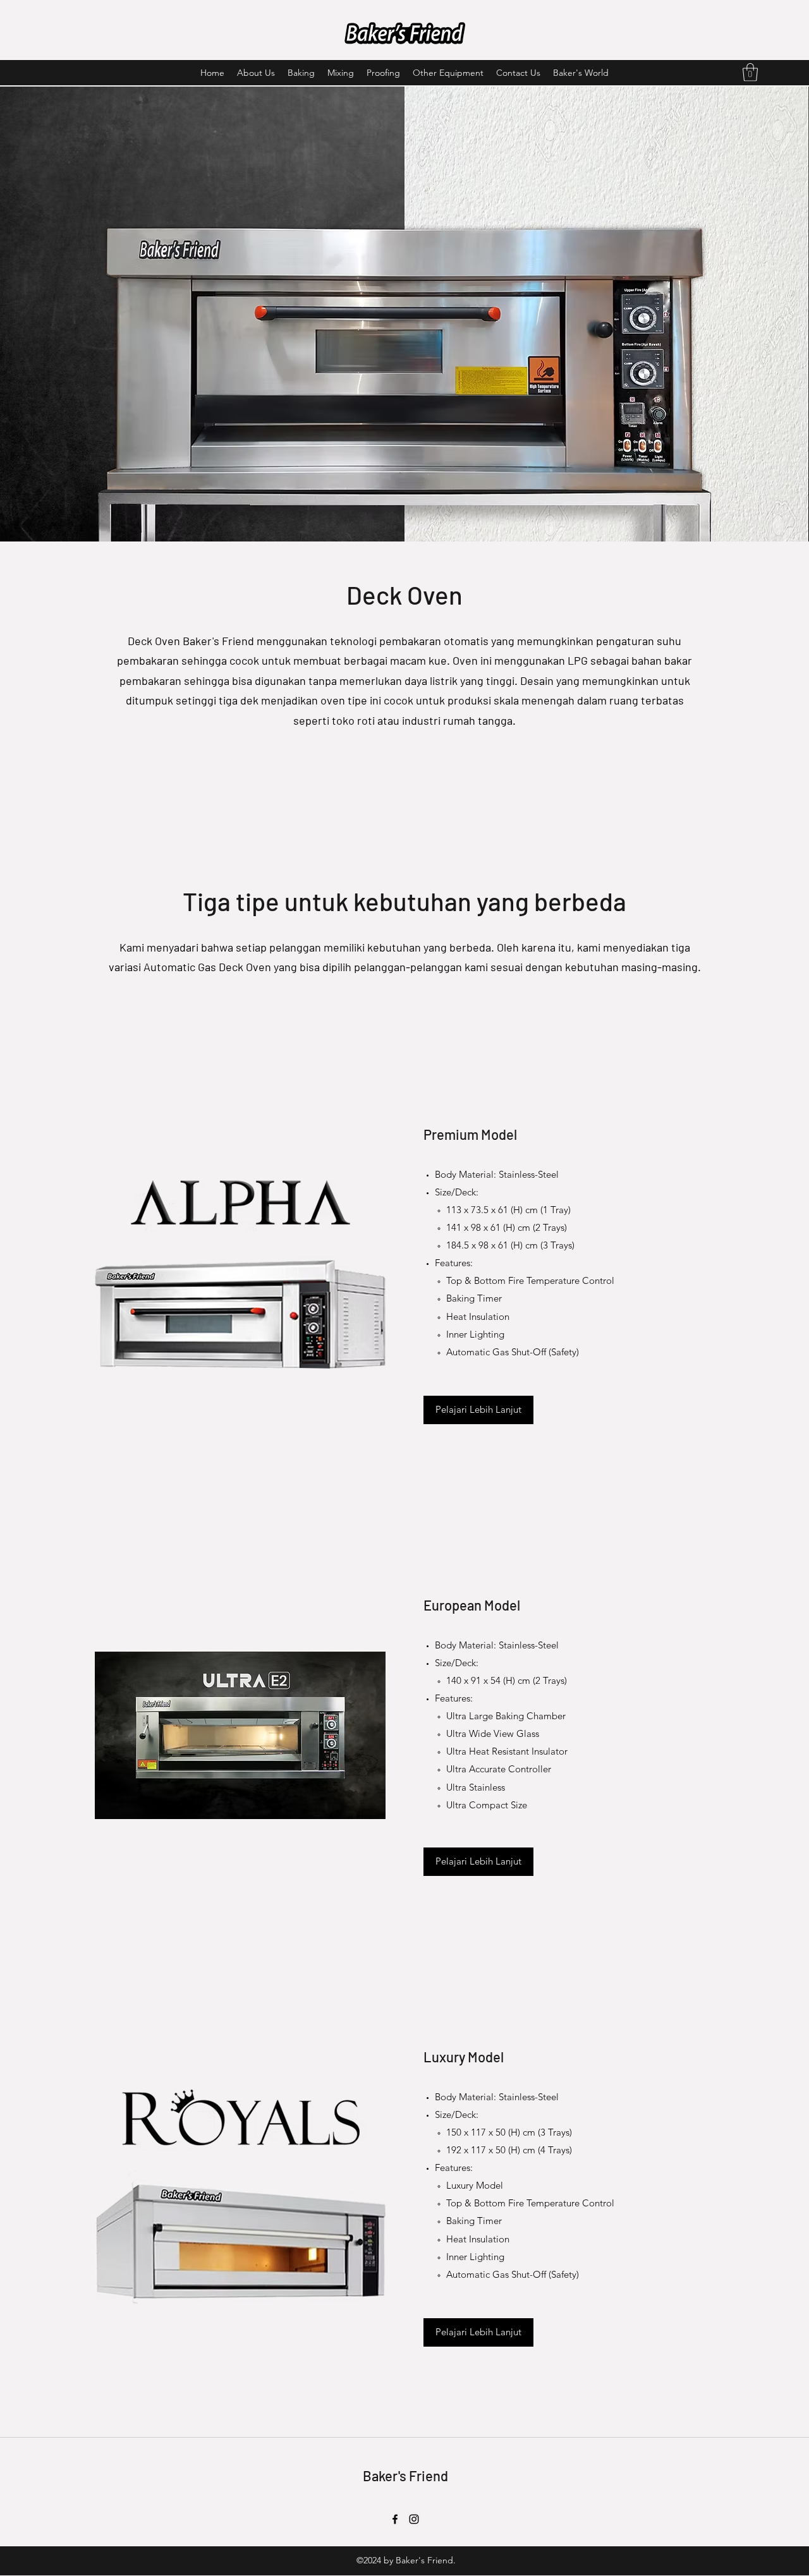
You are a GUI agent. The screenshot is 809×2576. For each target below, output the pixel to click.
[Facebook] (395, 2519)
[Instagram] (414, 2519)
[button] (750, 72)
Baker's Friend (405, 2476)
